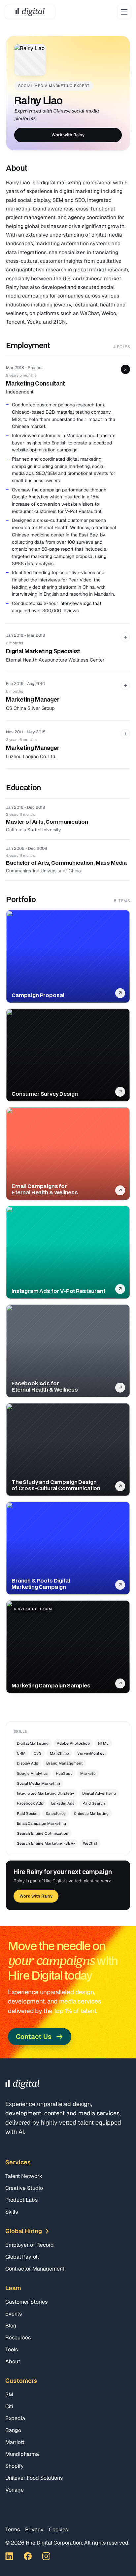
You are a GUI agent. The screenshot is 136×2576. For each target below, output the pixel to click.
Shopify (15, 2466)
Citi (9, 2406)
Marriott (15, 2442)
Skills (12, 2212)
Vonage (15, 2490)
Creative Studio (24, 2188)
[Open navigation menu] (124, 12)
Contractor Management (35, 2269)
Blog (11, 2326)
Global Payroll (22, 2257)
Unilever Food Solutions (34, 2478)
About (13, 2361)
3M (9, 2394)
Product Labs (21, 2200)
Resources (18, 2338)
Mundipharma (22, 2454)
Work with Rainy (68, 135)
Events (14, 2314)
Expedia (15, 2418)
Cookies (58, 2530)
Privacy (34, 2530)
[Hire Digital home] (30, 12)
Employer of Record (30, 2245)
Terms (13, 2530)
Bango (13, 2430)
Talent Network (24, 2176)
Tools (12, 2349)
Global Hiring (24, 2231)
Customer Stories (26, 2302)
